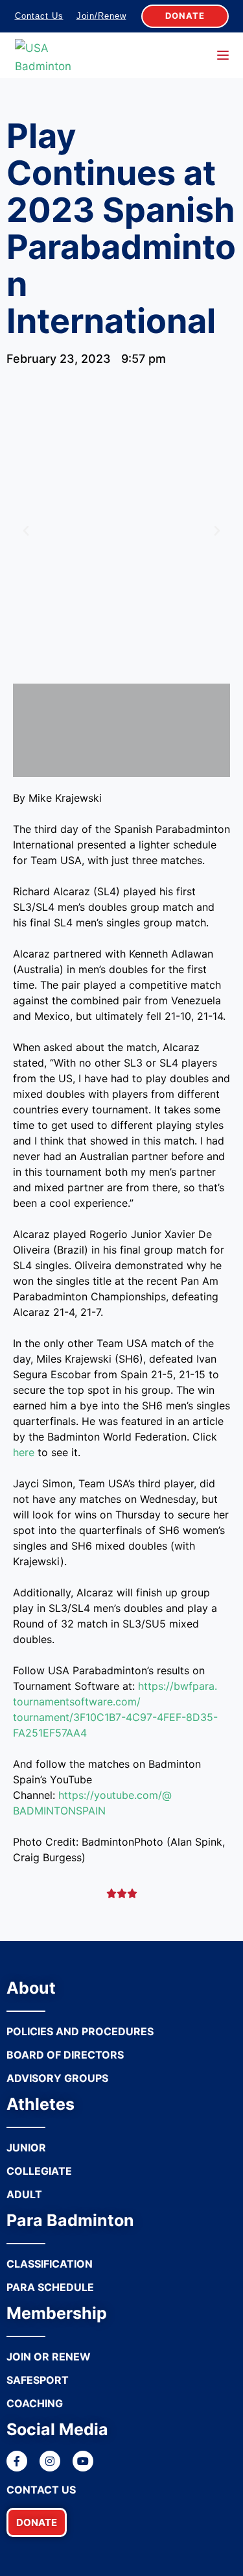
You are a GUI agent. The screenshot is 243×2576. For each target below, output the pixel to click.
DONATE (185, 16)
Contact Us (39, 16)
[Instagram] (50, 2461)
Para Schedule (50, 2287)
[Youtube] (83, 2461)
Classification (50, 2264)
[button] (37, 2522)
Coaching (35, 2403)
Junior (26, 2148)
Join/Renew (101, 16)
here (24, 1452)
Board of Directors (65, 2055)
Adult (24, 2194)
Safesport (38, 2380)
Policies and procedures (80, 2031)
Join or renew (49, 2357)
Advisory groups (57, 2078)
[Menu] (223, 55)
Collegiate (39, 2171)
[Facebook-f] (17, 2461)
